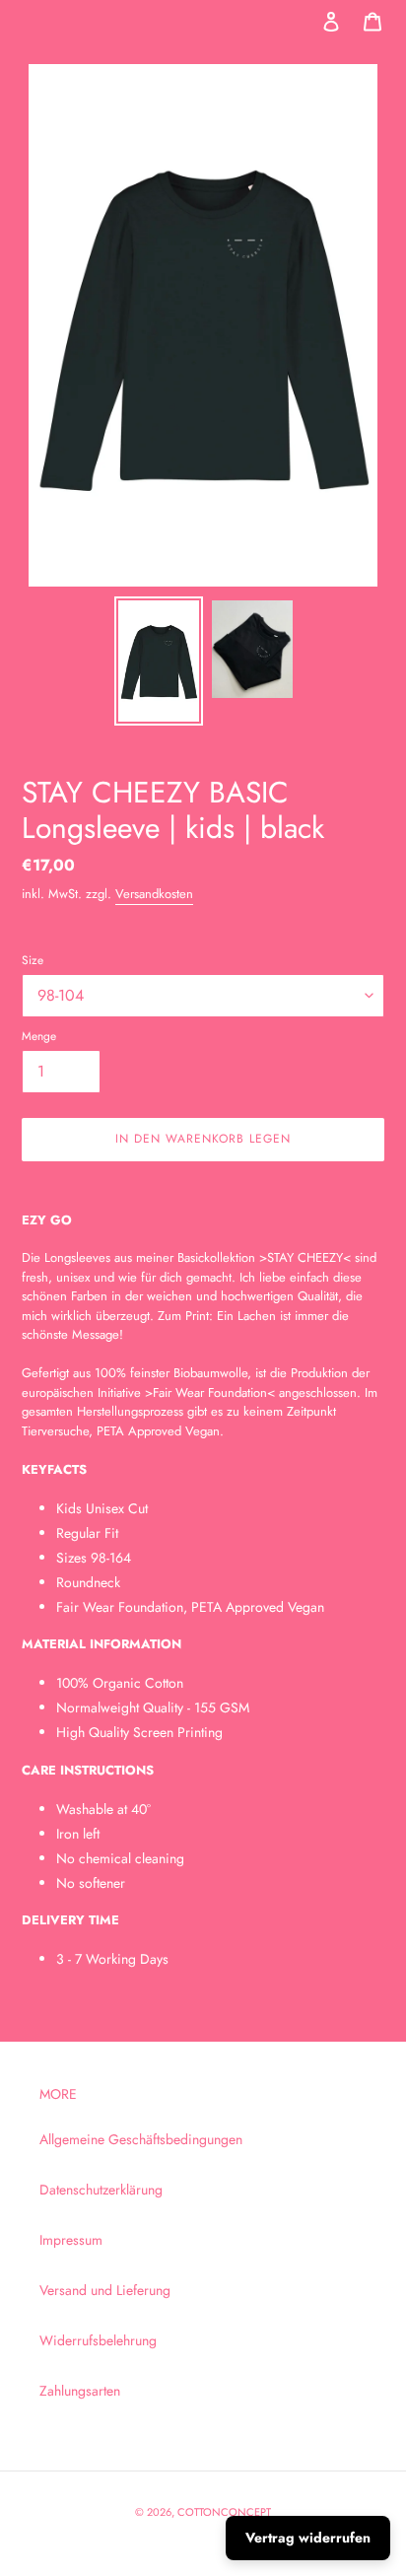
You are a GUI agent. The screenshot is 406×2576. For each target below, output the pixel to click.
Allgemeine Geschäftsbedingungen (141, 2139)
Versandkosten (154, 894)
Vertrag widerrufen (308, 2538)
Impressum (71, 2240)
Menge (39, 1036)
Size (33, 960)
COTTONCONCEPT (224, 2512)
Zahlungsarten (80, 2391)
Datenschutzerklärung (101, 2190)
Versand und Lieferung (105, 2290)
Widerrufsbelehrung (98, 2340)
